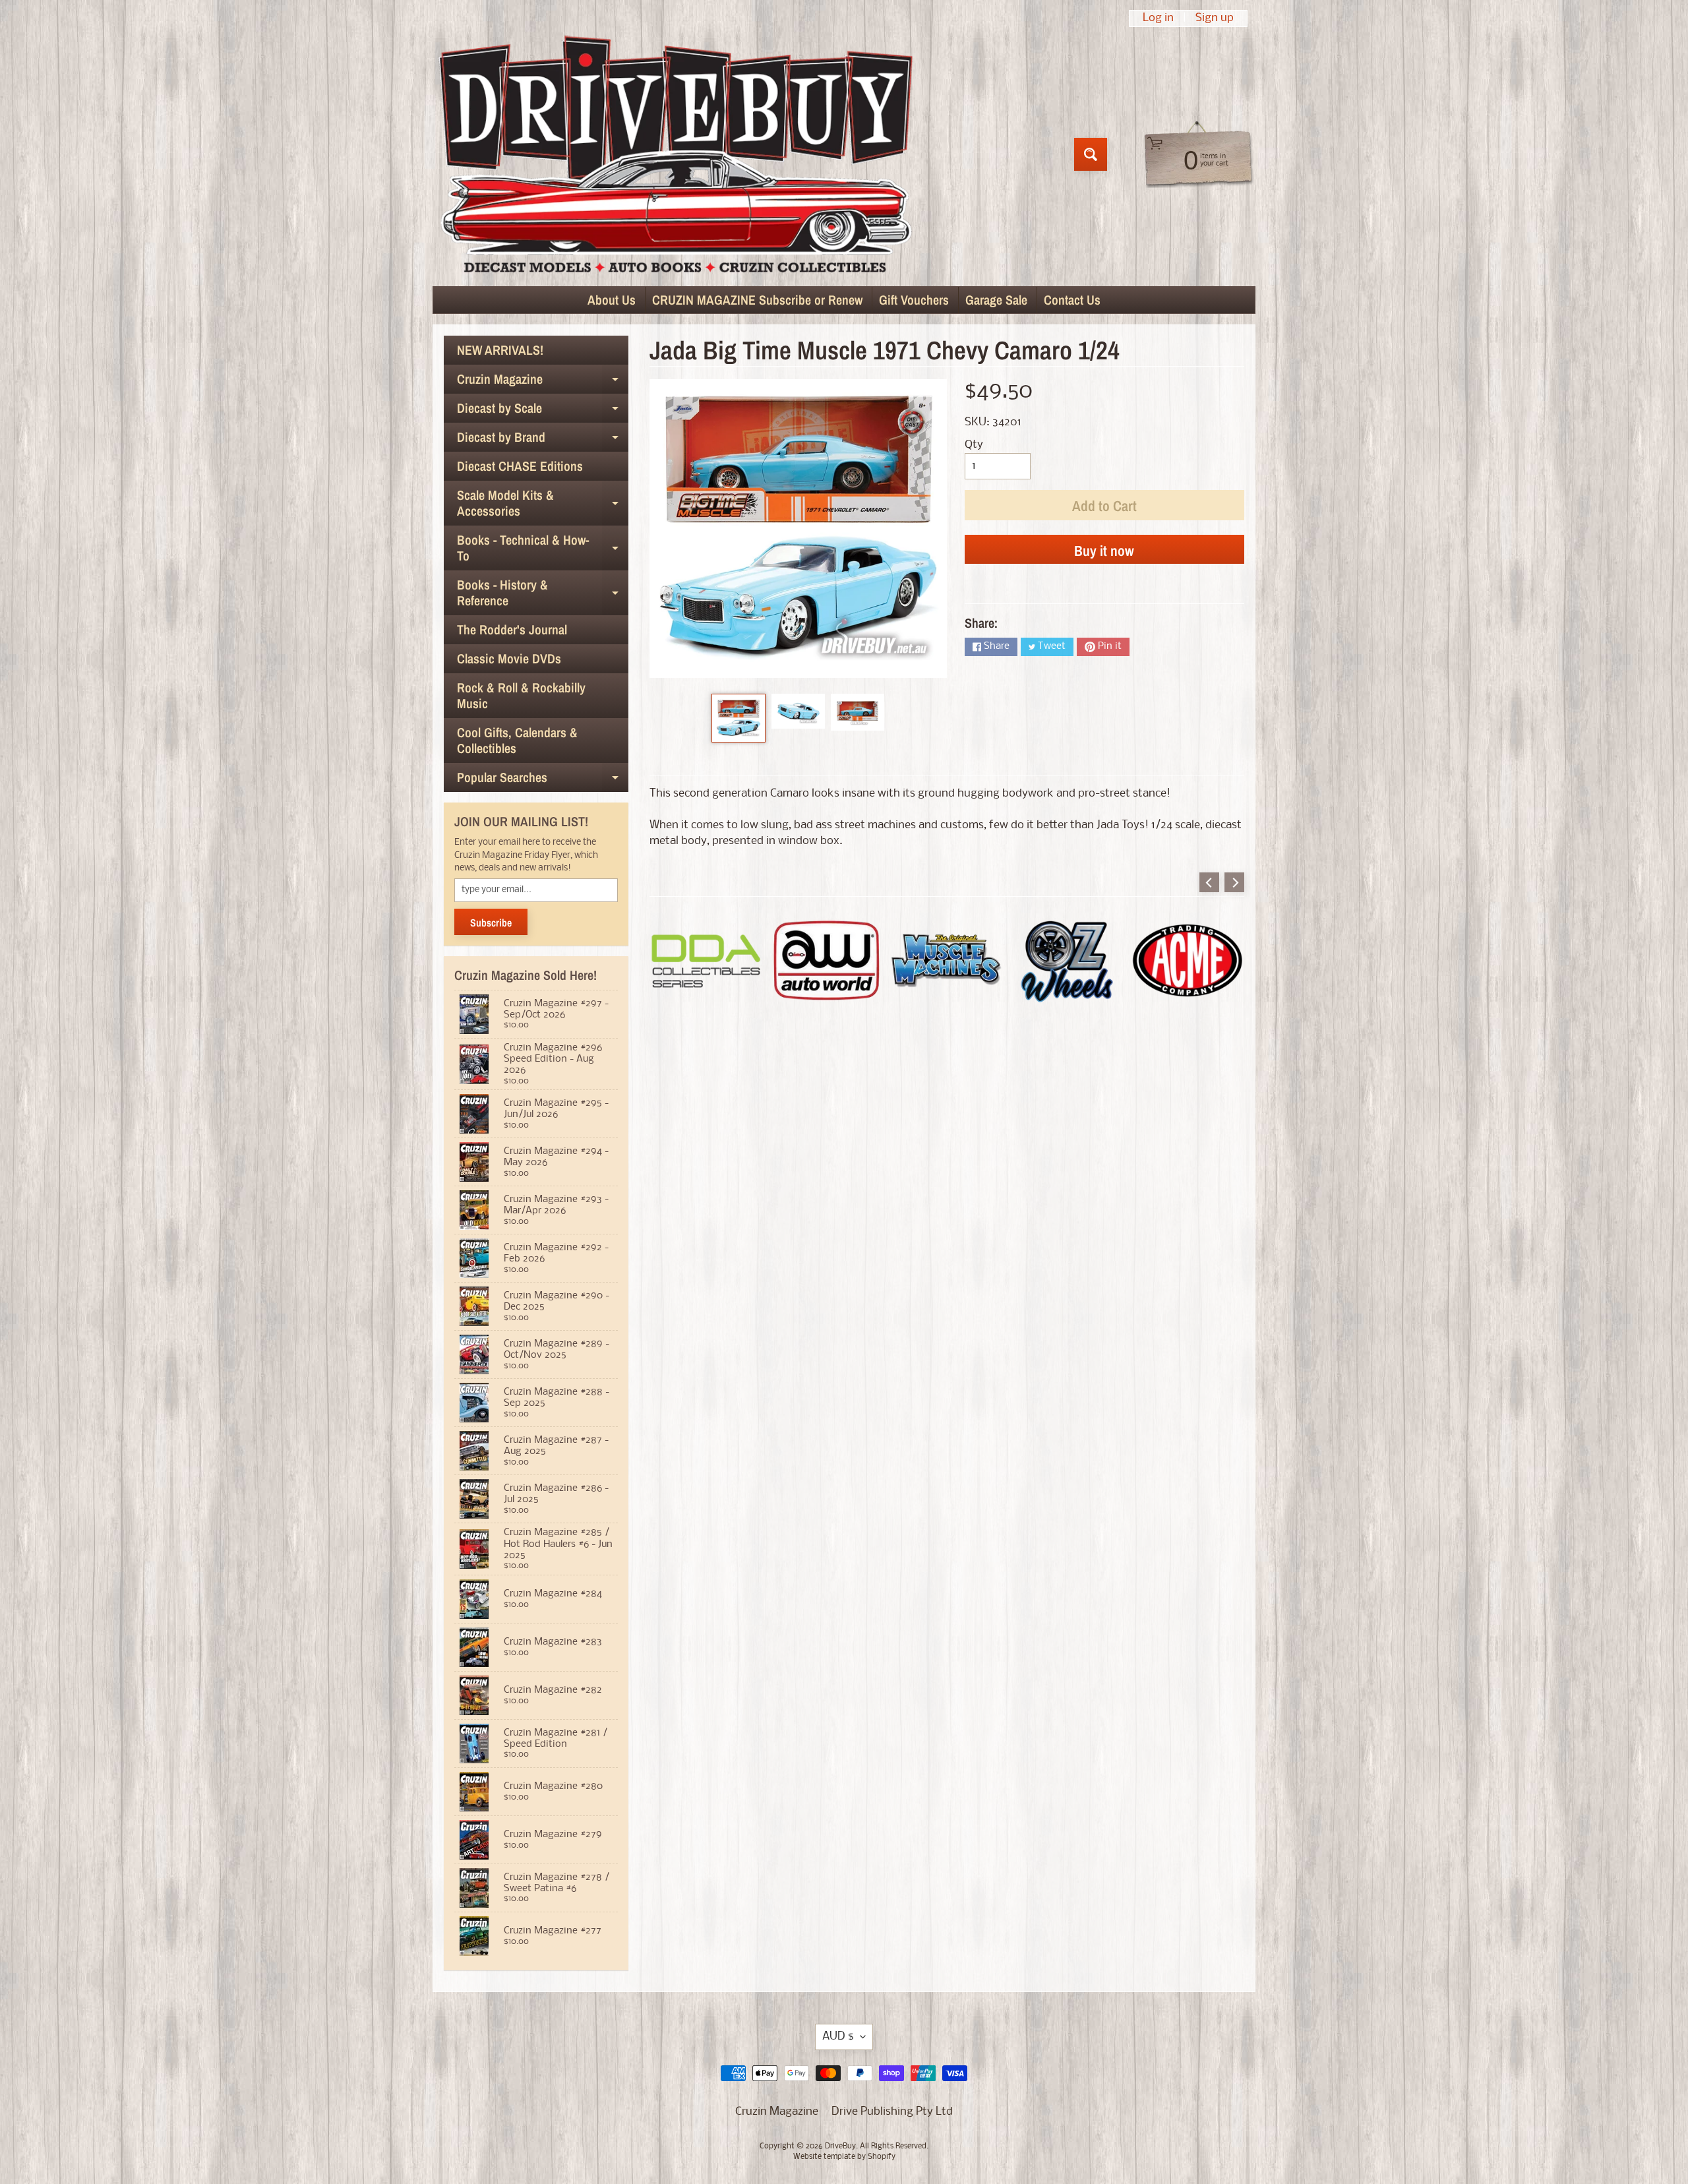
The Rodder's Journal (512, 629)
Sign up (1215, 18)
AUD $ (838, 2037)
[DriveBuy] (675, 154)
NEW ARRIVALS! (500, 350)
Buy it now (1104, 551)
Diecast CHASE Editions (520, 466)
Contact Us (1072, 300)
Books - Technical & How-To (543, 549)
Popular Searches (543, 780)
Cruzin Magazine (543, 382)
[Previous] (1209, 882)
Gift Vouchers (914, 300)
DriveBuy (840, 2146)
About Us (612, 300)
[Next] (1234, 882)
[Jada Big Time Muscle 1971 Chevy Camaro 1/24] (738, 718)
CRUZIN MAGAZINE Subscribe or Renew (757, 300)
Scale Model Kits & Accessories (543, 504)
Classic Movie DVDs (509, 658)
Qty (974, 445)
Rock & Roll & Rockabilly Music (521, 695)
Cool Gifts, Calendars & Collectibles (517, 740)
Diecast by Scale (543, 411)
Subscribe (491, 923)
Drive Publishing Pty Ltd (892, 2112)
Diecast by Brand (543, 440)
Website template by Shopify (844, 2157)
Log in (1158, 18)
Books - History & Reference (543, 593)
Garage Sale (996, 300)
